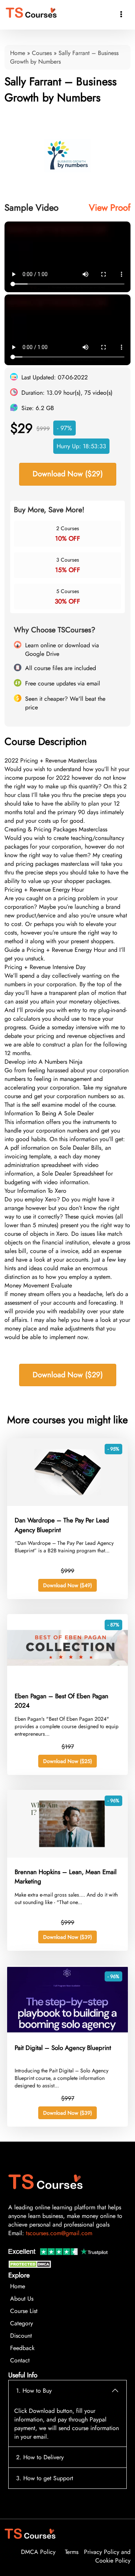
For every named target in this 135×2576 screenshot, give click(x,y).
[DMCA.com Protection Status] (31, 2266)
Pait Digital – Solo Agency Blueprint (63, 2048)
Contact (20, 2360)
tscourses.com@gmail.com (59, 2233)
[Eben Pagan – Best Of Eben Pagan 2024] (67, 1680)
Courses (42, 53)
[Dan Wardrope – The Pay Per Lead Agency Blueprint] (67, 1504)
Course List (24, 2311)
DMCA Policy (38, 2552)
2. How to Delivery (40, 2457)
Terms (72, 2552)
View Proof (110, 207)
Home (18, 53)
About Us (22, 2299)
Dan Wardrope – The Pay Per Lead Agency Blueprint (62, 1525)
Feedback (22, 2348)
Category (22, 2323)
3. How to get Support (45, 2478)
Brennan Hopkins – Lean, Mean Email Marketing (66, 1877)
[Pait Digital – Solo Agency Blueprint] (67, 2031)
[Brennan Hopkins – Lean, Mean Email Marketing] (67, 1856)
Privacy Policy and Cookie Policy (107, 2556)
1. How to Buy (34, 2391)
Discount (21, 2336)
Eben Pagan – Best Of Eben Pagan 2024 (61, 1701)
